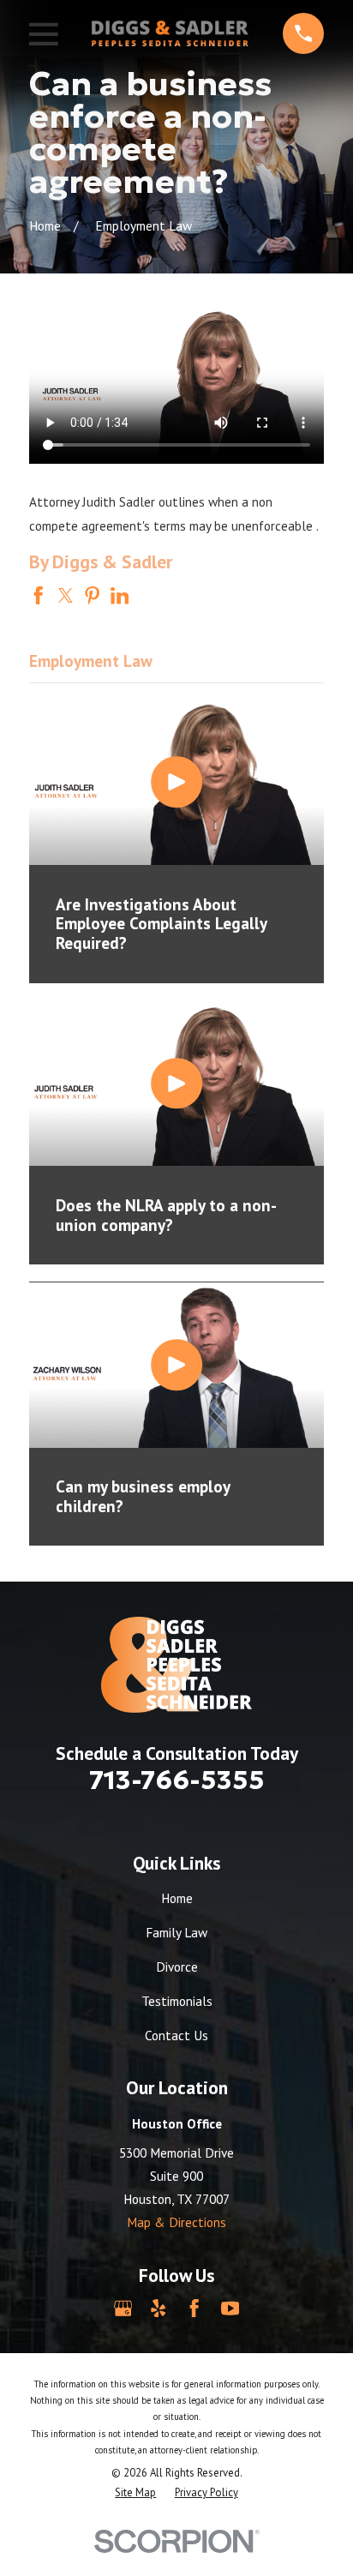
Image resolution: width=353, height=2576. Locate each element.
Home (177, 1898)
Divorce (177, 1967)
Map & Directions (176, 2222)
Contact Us (176, 2035)
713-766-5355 (177, 1780)
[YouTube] (230, 2308)
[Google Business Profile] (123, 2308)
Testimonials (177, 2001)
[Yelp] (158, 2308)
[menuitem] (135, 2493)
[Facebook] (194, 2308)
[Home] (170, 33)
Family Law (176, 1932)
